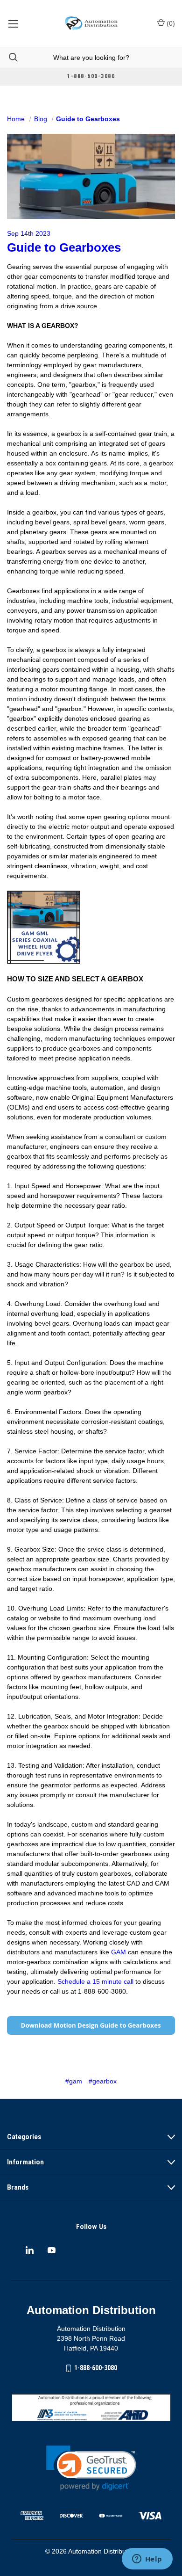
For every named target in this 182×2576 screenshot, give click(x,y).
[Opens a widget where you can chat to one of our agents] (147, 2560)
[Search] (9, 57)
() (170, 23)
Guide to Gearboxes (64, 247)
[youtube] (52, 2250)
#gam (74, 2081)
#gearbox (103, 2081)
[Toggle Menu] (13, 23)
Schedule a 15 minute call (95, 1981)
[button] (91, 2468)
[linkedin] (30, 2250)
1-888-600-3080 (96, 2368)
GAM (119, 1952)
